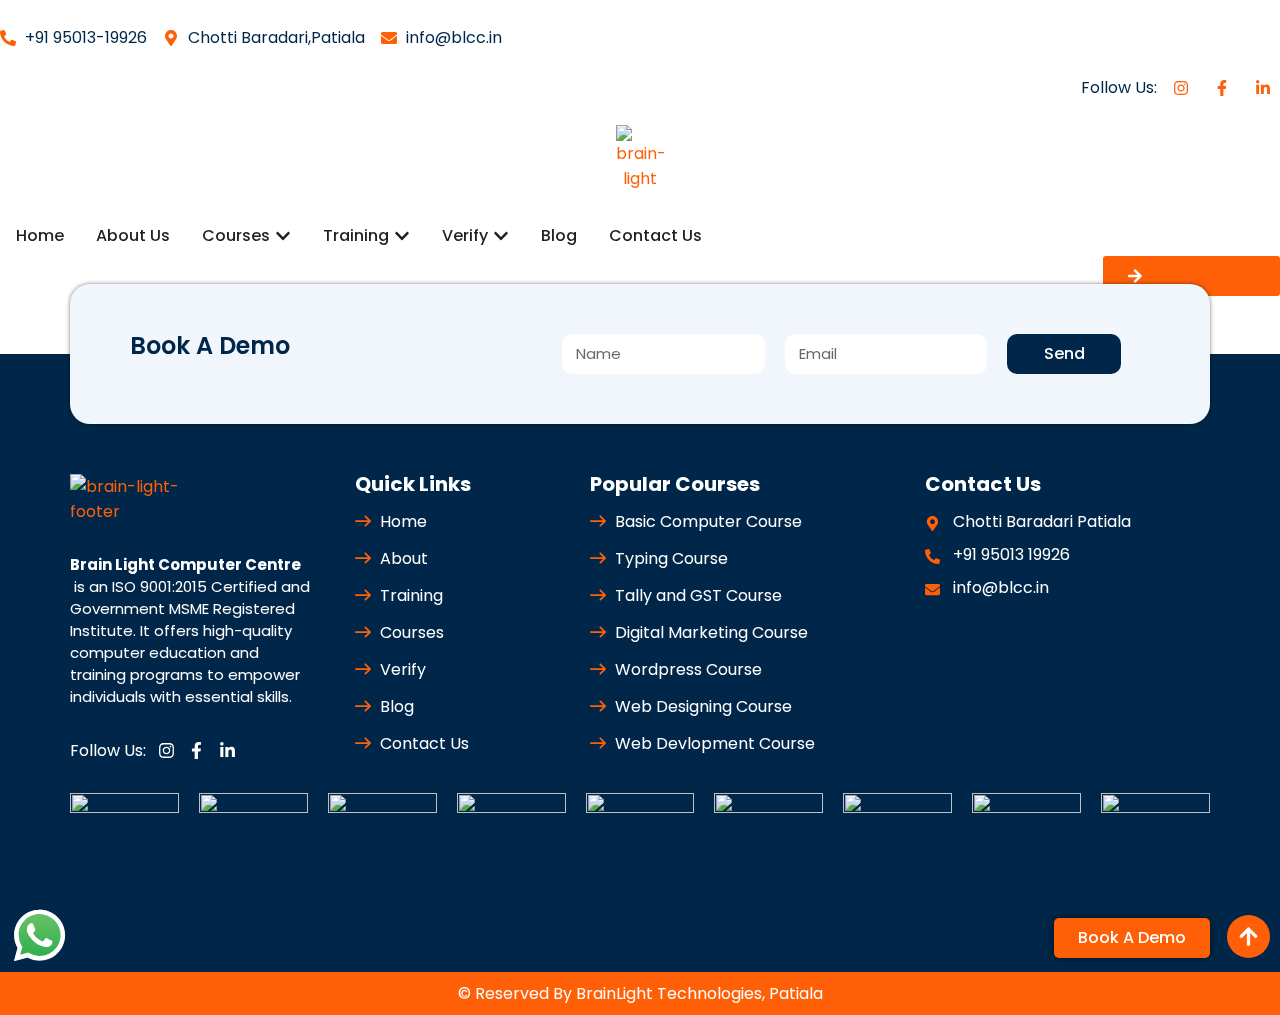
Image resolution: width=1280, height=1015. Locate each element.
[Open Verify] (501, 236)
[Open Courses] (283, 236)
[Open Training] (402, 236)
